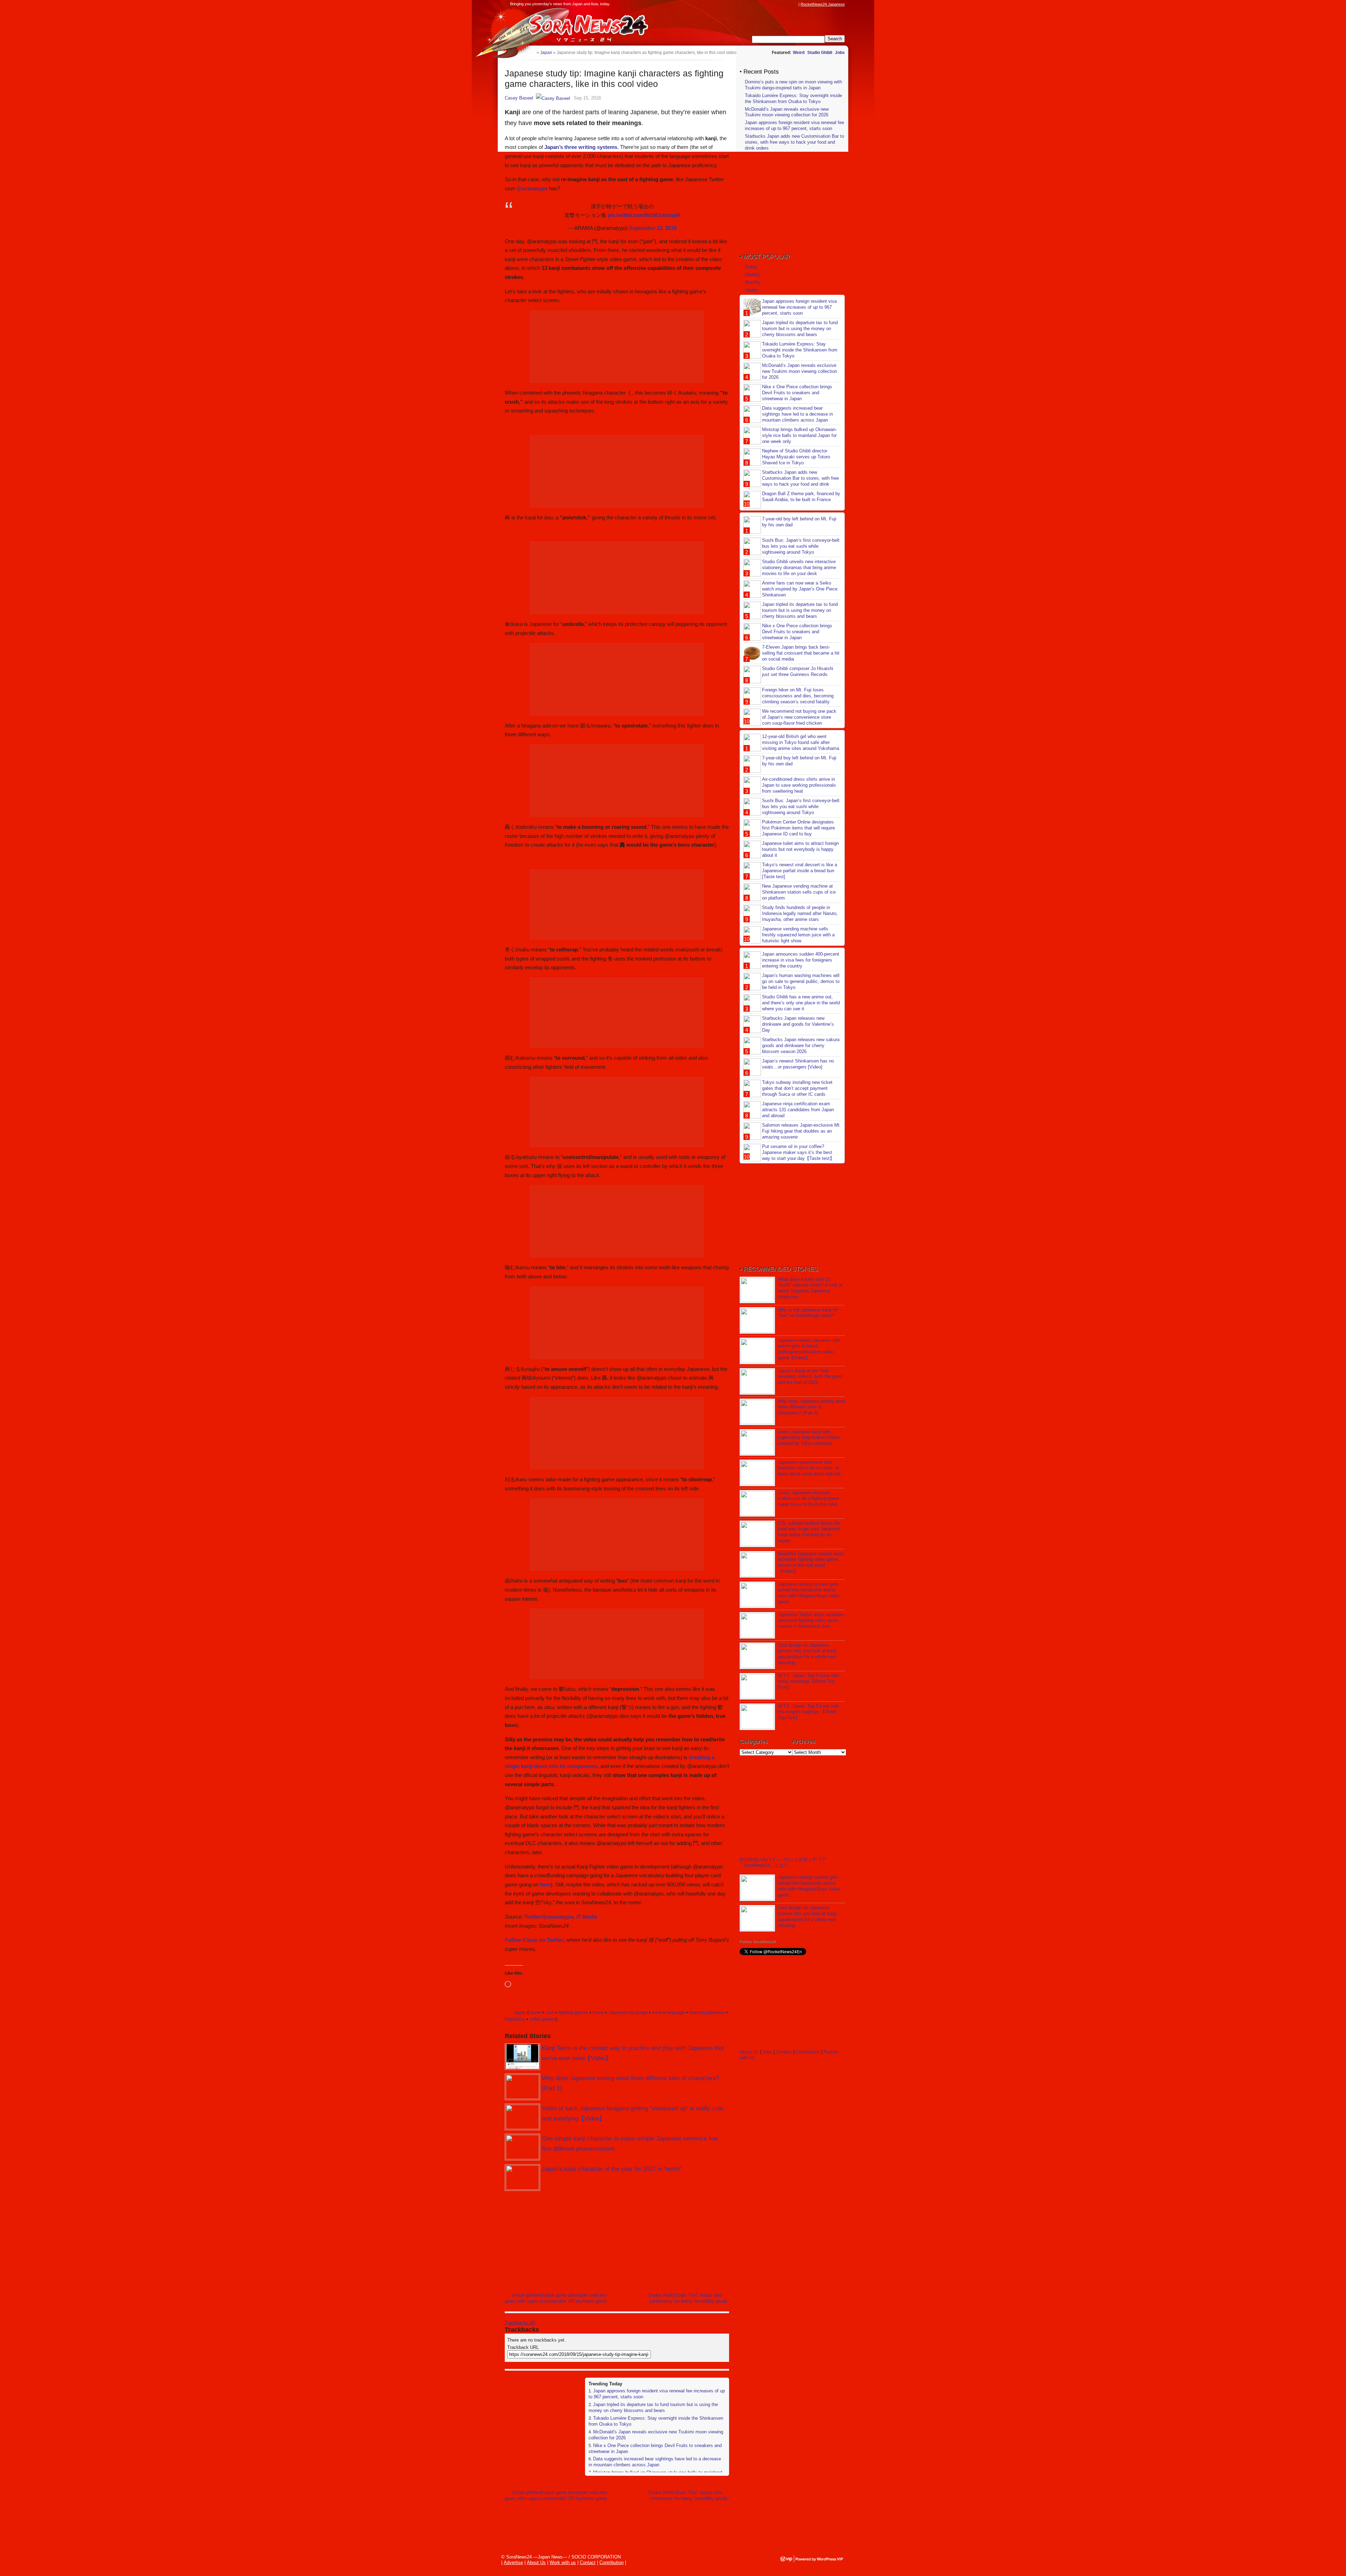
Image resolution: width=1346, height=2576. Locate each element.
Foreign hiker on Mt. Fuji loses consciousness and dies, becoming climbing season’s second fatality (798, 696)
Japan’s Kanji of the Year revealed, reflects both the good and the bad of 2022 (810, 1377)
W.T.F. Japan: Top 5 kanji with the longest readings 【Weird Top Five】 (808, 1712)
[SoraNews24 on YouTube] (788, 4)
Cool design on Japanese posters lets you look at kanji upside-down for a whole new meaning (807, 1654)
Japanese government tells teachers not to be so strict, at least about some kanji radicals (809, 1468)
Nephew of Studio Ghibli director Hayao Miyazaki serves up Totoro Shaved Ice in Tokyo (796, 457)
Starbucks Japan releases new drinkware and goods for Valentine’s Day (798, 1024)
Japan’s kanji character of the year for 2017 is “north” (612, 2169)
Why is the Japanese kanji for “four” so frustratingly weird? (808, 1313)
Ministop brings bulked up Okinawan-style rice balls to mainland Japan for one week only (799, 435)
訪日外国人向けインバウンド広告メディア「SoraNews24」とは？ (783, 1862)
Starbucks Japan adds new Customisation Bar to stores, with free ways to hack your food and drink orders (794, 142)
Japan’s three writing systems (581, 147)
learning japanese (707, 2012)
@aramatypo (532, 188)
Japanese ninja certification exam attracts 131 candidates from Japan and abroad (798, 1110)
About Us (749, 2052)
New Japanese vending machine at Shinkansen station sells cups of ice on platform (799, 892)
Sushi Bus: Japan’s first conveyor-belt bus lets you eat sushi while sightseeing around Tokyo (801, 546)
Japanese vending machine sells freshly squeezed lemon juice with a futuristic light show (798, 935)
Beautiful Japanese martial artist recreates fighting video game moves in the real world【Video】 (811, 1563)
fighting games (573, 2012)
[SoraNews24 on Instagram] (768, 4)
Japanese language (628, 2012)
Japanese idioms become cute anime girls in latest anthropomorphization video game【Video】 (809, 1349)
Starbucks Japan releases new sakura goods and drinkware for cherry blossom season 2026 (801, 1046)
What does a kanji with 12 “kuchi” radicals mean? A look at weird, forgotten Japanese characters (810, 1288)
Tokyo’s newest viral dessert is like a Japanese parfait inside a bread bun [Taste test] (800, 871)
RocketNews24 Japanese (823, 4)
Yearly (751, 290)
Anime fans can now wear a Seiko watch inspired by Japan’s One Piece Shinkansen (800, 589)
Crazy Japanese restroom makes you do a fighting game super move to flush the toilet (808, 1499)
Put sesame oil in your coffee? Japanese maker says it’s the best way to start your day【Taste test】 (798, 1152)
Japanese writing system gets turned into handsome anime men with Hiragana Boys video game (809, 1593)
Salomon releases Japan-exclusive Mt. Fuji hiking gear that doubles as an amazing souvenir (801, 1131)
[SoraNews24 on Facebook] (761, 4)
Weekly (752, 275)
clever (535, 2012)
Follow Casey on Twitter (534, 1940)
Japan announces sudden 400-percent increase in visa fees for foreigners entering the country (801, 960)
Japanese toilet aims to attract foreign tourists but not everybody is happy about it (800, 849)
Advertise (513, 2563)
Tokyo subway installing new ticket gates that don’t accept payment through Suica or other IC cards (797, 1088)
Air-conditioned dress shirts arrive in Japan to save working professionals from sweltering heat (799, 785)
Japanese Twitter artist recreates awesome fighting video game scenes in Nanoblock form (811, 1621)
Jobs (840, 53)
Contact (784, 2052)
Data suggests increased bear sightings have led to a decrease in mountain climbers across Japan (655, 2462)
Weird (799, 53)
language (675, 2012)
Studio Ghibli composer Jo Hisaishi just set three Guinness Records (798, 671)
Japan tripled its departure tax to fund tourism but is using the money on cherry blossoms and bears (653, 2407)
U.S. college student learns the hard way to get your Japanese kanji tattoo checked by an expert (809, 1532)
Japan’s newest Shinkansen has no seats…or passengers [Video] (798, 1064)
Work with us (563, 2563)
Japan (520, 2012)
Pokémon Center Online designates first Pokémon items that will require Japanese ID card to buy (798, 828)
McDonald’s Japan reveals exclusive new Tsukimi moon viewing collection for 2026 (787, 112)
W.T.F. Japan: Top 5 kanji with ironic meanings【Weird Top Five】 (808, 1682)
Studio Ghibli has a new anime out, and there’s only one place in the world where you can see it (801, 1003)
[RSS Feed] (795, 4)
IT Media (587, 1917)
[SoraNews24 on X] (781, 4)
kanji (657, 2012)
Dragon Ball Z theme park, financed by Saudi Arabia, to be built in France (801, 497)
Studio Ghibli (820, 53)
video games (543, 2019)
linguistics (515, 2019)
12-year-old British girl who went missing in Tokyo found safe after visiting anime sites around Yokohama (801, 742)
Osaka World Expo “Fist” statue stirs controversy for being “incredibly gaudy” (689, 2298)
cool (550, 2012)
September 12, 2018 (653, 228)
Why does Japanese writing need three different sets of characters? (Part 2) (811, 1407)
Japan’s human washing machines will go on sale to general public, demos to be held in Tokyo (801, 981)
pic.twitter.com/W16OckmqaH (644, 215)
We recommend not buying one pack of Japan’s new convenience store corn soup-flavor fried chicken (799, 717)
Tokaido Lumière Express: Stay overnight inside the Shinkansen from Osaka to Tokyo (793, 98)
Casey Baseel (519, 98)
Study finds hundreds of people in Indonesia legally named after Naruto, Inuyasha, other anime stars (800, 913)
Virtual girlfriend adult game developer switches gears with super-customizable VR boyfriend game (556, 2298)
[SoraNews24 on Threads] (775, 4)
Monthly (753, 282)
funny (598, 2012)
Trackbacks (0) (520, 2323)
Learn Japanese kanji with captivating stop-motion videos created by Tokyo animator (809, 1438)
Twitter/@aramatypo (549, 1917)
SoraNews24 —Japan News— (577, 26)
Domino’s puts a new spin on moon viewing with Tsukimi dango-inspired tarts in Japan (793, 85)
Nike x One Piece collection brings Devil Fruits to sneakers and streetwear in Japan (797, 393)
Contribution (808, 2052)
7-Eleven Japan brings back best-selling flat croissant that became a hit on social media (801, 653)
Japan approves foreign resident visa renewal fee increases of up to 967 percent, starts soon (794, 125)
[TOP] (531, 52)
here (545, 1884)
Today (751, 267)
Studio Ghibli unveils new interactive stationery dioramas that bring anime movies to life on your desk (799, 568)
